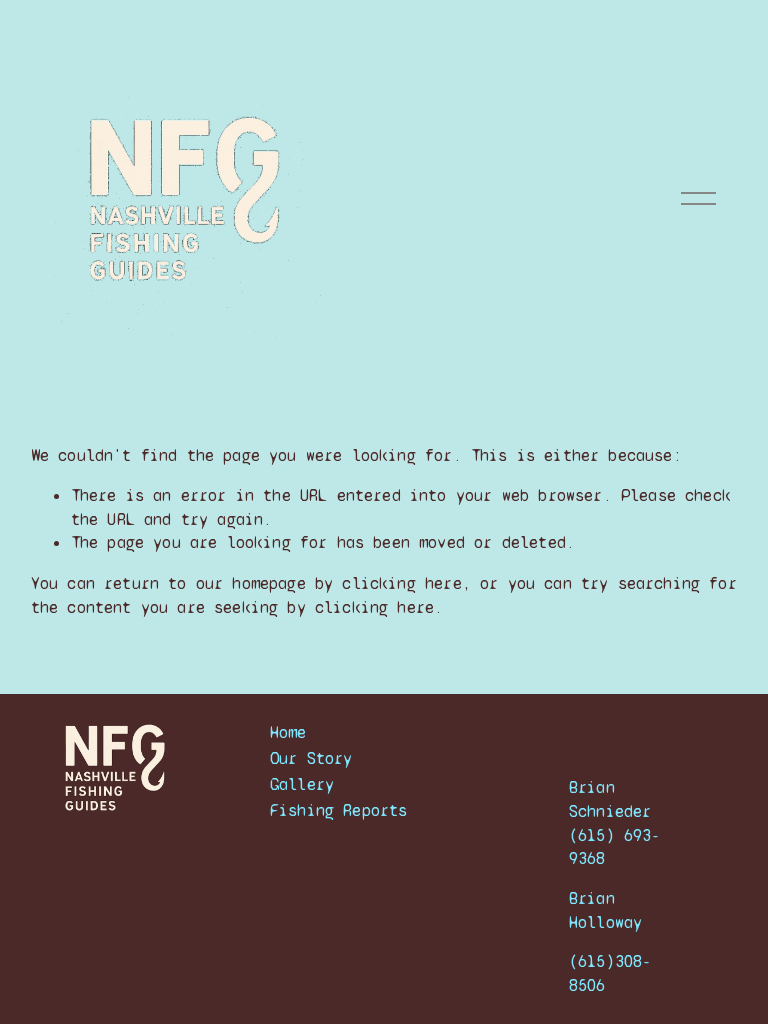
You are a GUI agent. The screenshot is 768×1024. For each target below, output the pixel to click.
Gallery (302, 784)
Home (288, 732)
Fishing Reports (339, 810)
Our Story (311, 758)
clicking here (401, 583)
